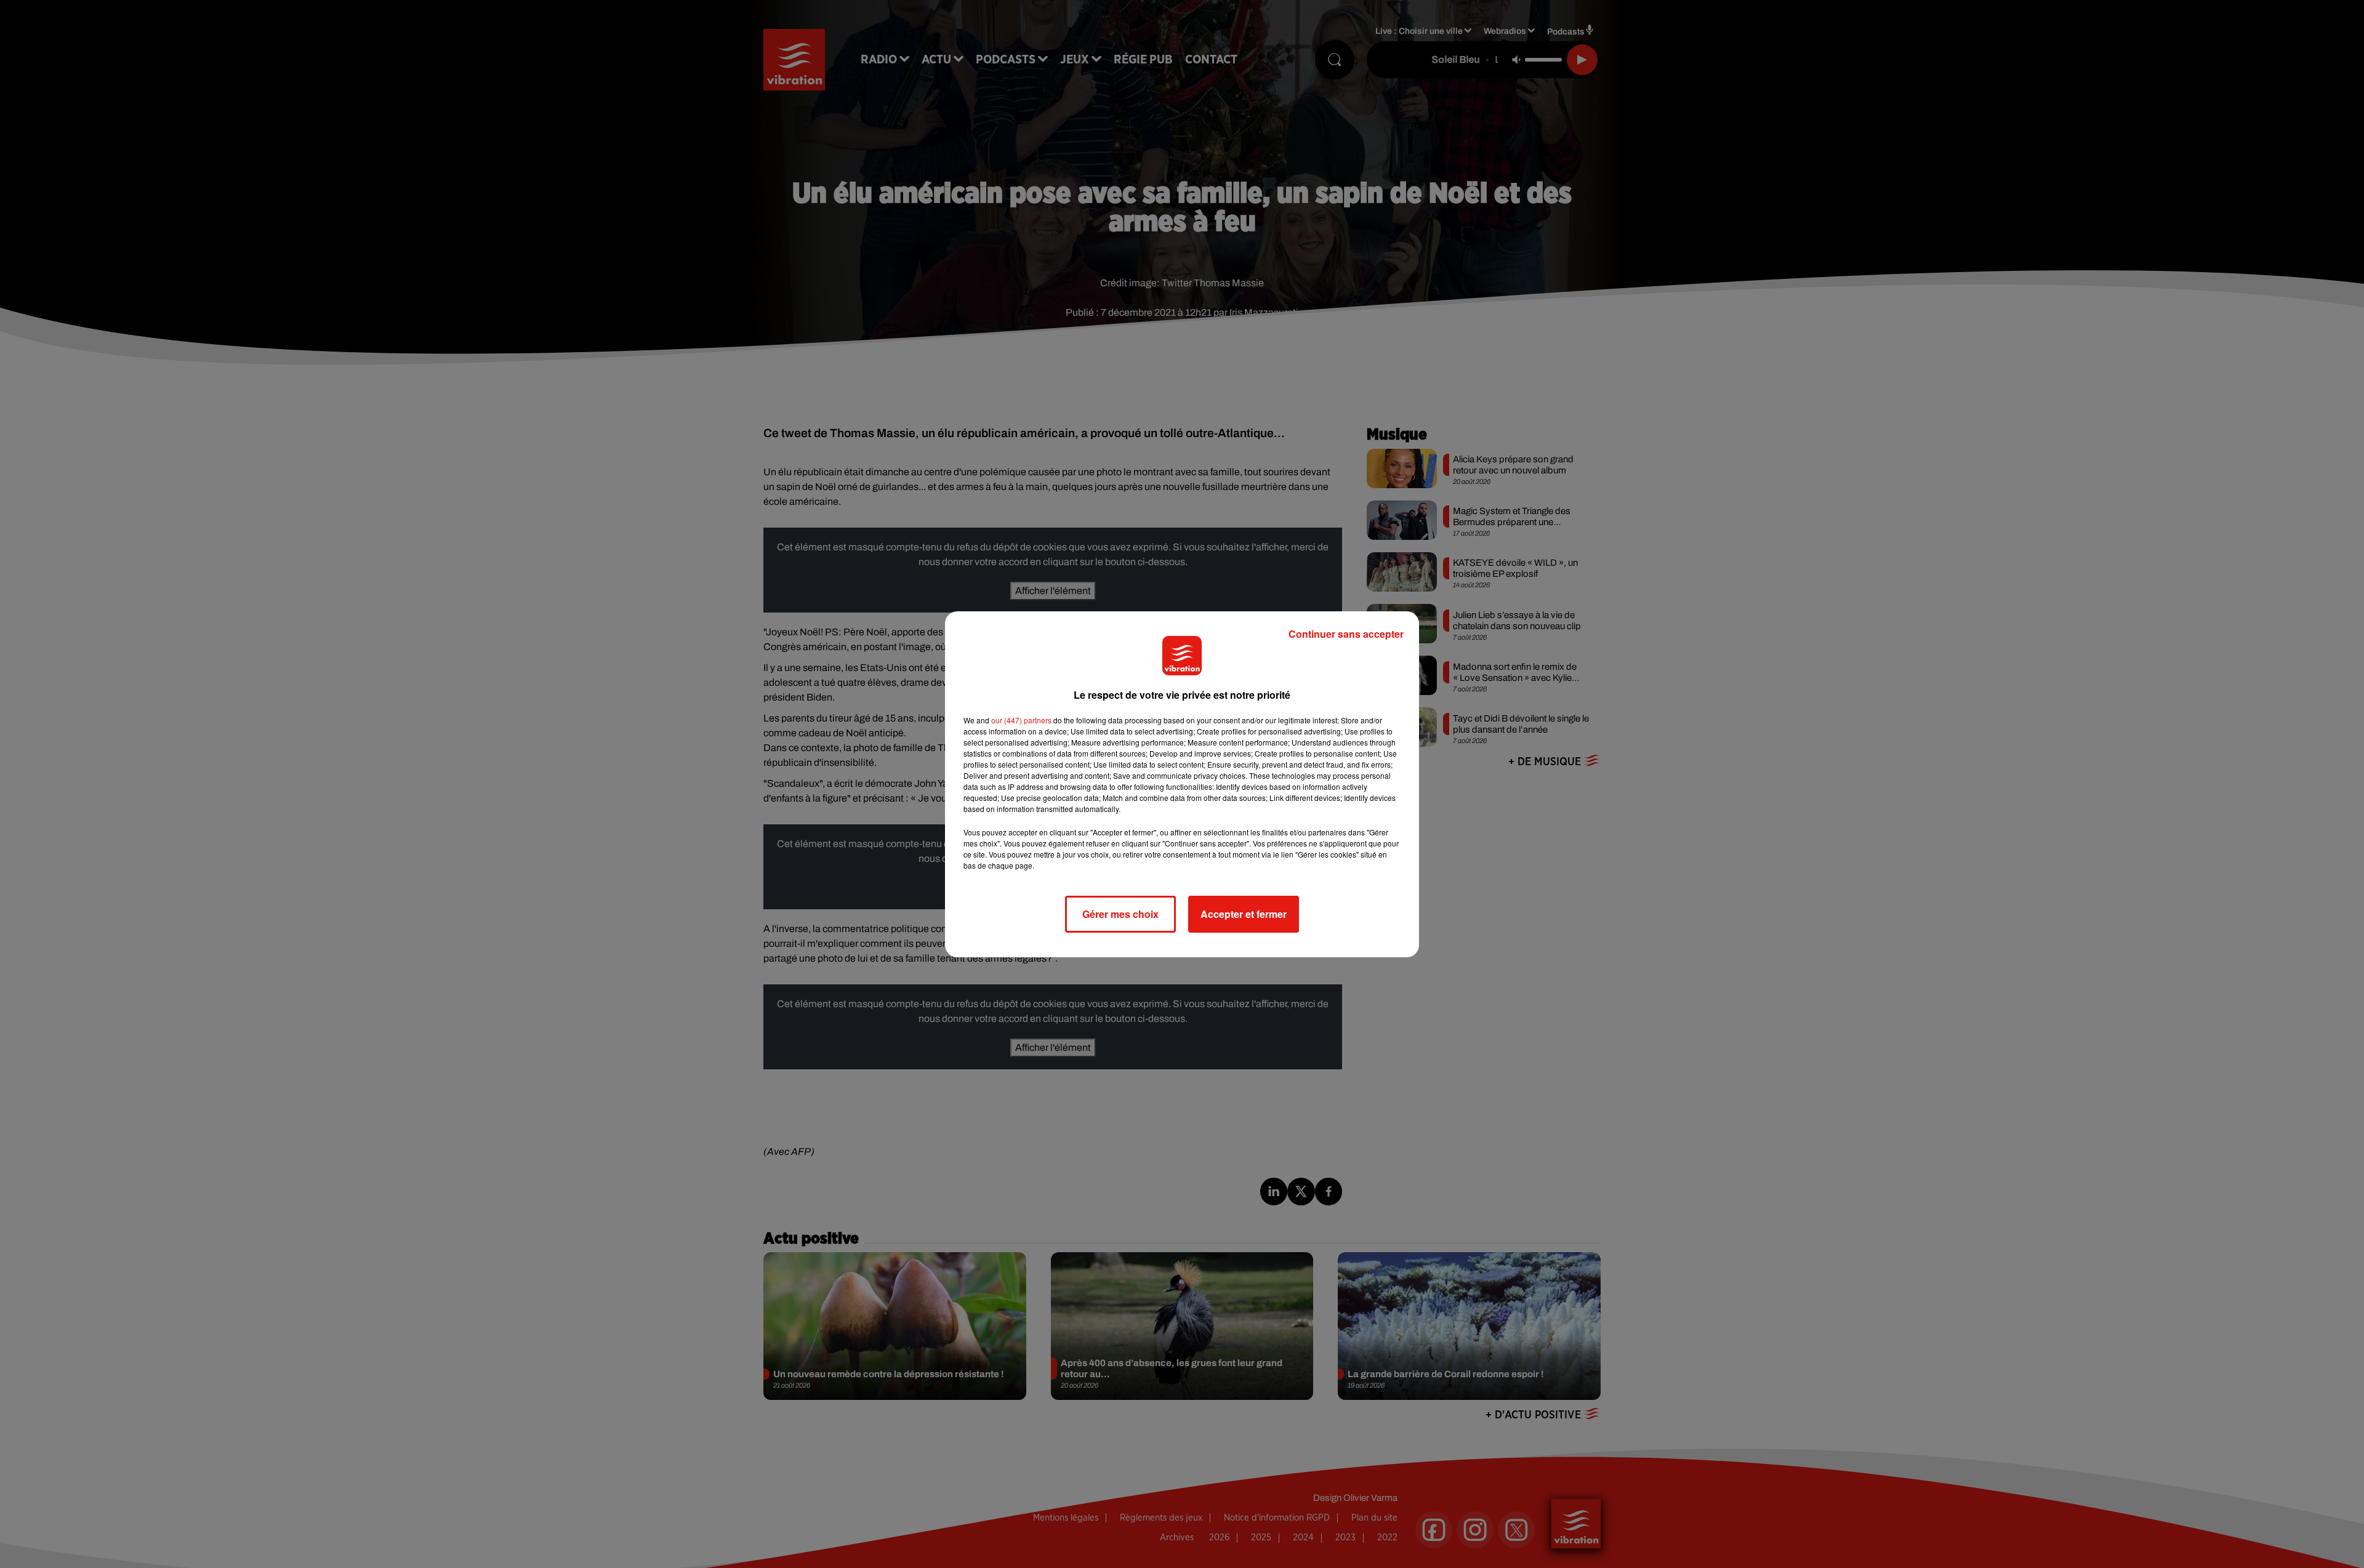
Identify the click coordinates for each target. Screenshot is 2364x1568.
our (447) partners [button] (1021, 720)
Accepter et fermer (1244, 914)
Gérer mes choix (1120, 914)
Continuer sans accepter (1346, 634)
